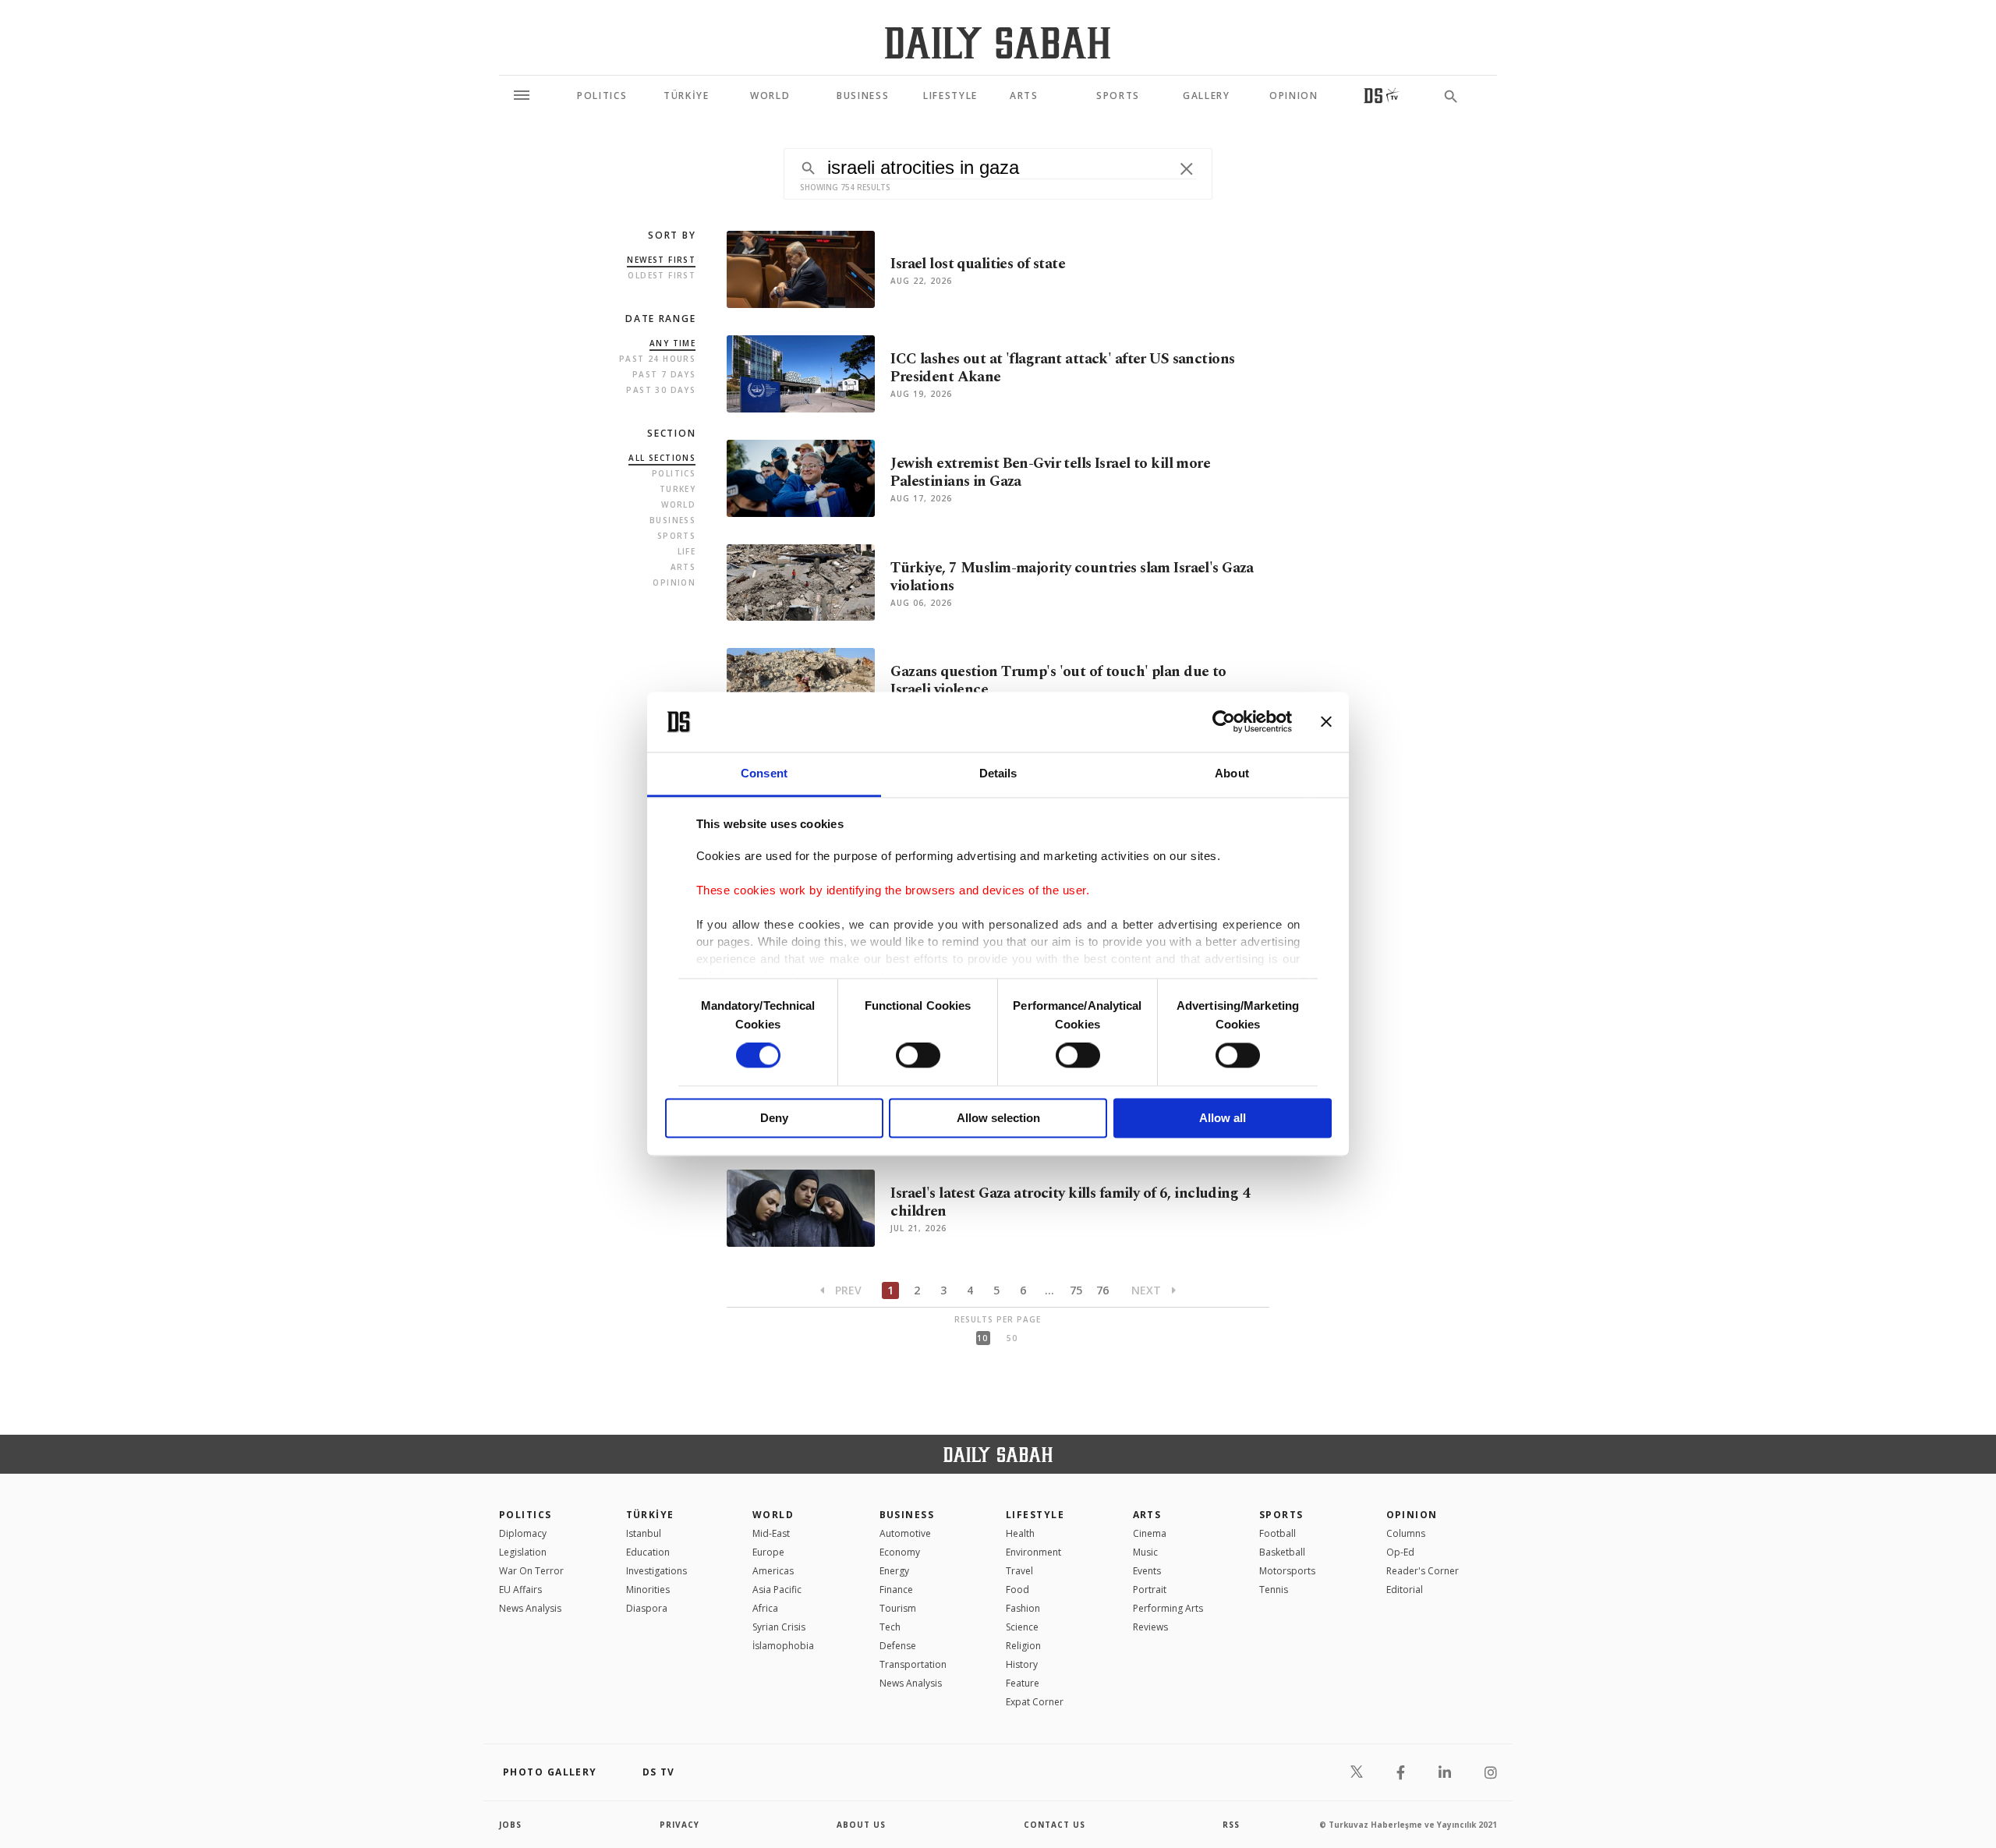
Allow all (1223, 1118)
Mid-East (771, 1533)
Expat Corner (1035, 1702)
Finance (896, 1590)
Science (1022, 1627)
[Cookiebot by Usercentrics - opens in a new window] (1224, 722)
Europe (768, 1552)
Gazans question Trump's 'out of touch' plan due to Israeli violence (1058, 681)
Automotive (905, 1533)
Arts (683, 567)
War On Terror (531, 1571)
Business (672, 520)
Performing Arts (1168, 1608)
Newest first (661, 260)
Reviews (1150, 1627)
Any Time (672, 343)
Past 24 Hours (657, 359)
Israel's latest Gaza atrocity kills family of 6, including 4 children (1070, 1202)
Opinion (674, 582)
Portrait (1150, 1590)
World (678, 504)
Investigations (656, 1571)
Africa (765, 1608)
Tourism (898, 1608)
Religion (1023, 1646)
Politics (674, 473)
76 (1102, 1290)
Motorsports (1287, 1571)
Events (1147, 1571)
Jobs (510, 1825)
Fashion (1023, 1608)
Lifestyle (1035, 1515)
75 (1076, 1290)
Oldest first (662, 275)
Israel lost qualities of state (978, 264)
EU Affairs (520, 1590)
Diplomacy (523, 1533)
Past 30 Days (661, 390)
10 (982, 1338)
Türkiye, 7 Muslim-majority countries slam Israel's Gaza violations (1072, 577)
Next (1148, 1290)
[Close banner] (1326, 722)
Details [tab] (998, 773)
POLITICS (526, 1515)
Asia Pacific (777, 1590)
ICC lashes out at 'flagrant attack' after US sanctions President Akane (1062, 368)
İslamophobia (783, 1646)
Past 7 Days (664, 374)
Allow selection (998, 1118)
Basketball (1282, 1552)
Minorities (648, 1590)
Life (687, 551)
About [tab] (1232, 773)
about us (861, 1825)
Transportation (913, 1664)
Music (1145, 1552)
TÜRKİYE (650, 1515)
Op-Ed (1400, 1552)
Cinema (1150, 1533)
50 (1012, 1338)
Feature (1023, 1683)
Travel (1019, 1571)
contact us (1055, 1825)
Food (1017, 1590)
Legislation (523, 1552)
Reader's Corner (1423, 1571)
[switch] (918, 1056)
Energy (894, 1571)
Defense (898, 1646)
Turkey (678, 489)
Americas (773, 1571)
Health (1020, 1533)
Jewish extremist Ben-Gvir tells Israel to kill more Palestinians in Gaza (1050, 473)
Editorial (1405, 1590)
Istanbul (644, 1533)
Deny (774, 1118)
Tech (890, 1627)
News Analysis (530, 1608)
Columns (1406, 1533)
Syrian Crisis (779, 1627)
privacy (679, 1825)
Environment (1033, 1552)
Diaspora (647, 1608)
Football (1278, 1533)
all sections (662, 458)
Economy (900, 1552)
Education (648, 1552)
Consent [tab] (764, 773)
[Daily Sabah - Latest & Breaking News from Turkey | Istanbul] (998, 42)
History (1022, 1664)
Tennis (1274, 1590)
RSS (1231, 1825)
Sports (676, 536)
